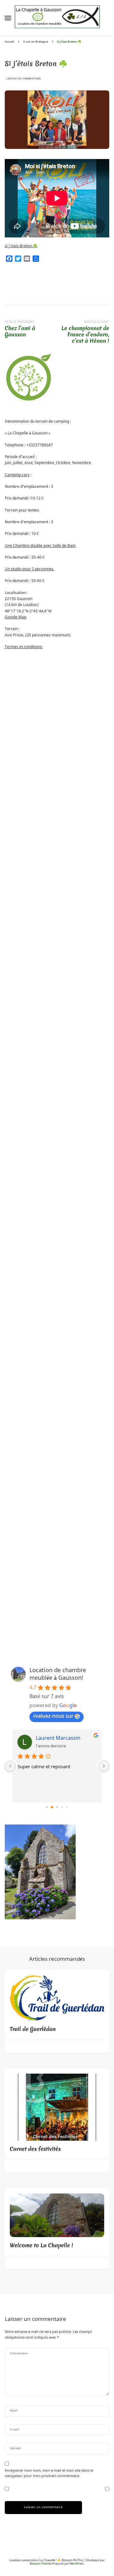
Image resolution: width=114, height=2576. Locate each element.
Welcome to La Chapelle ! (41, 2245)
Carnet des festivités (35, 2149)
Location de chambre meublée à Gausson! (58, 1674)
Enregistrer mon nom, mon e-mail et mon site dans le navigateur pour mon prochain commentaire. (49, 2473)
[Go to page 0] (47, 1807)
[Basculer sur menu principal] (8, 18)
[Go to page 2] (57, 1807)
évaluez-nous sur (53, 1716)
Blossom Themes (41, 2564)
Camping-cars (17, 475)
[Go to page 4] (67, 1807)
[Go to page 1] (52, 1807)
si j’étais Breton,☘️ (21, 246)
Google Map (16, 617)
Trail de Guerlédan (33, 2029)
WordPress (77, 2564)
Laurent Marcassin (58, 1738)
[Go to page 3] (62, 1807)
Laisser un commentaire (24, 79)
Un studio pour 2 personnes (29, 569)
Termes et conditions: (24, 647)
